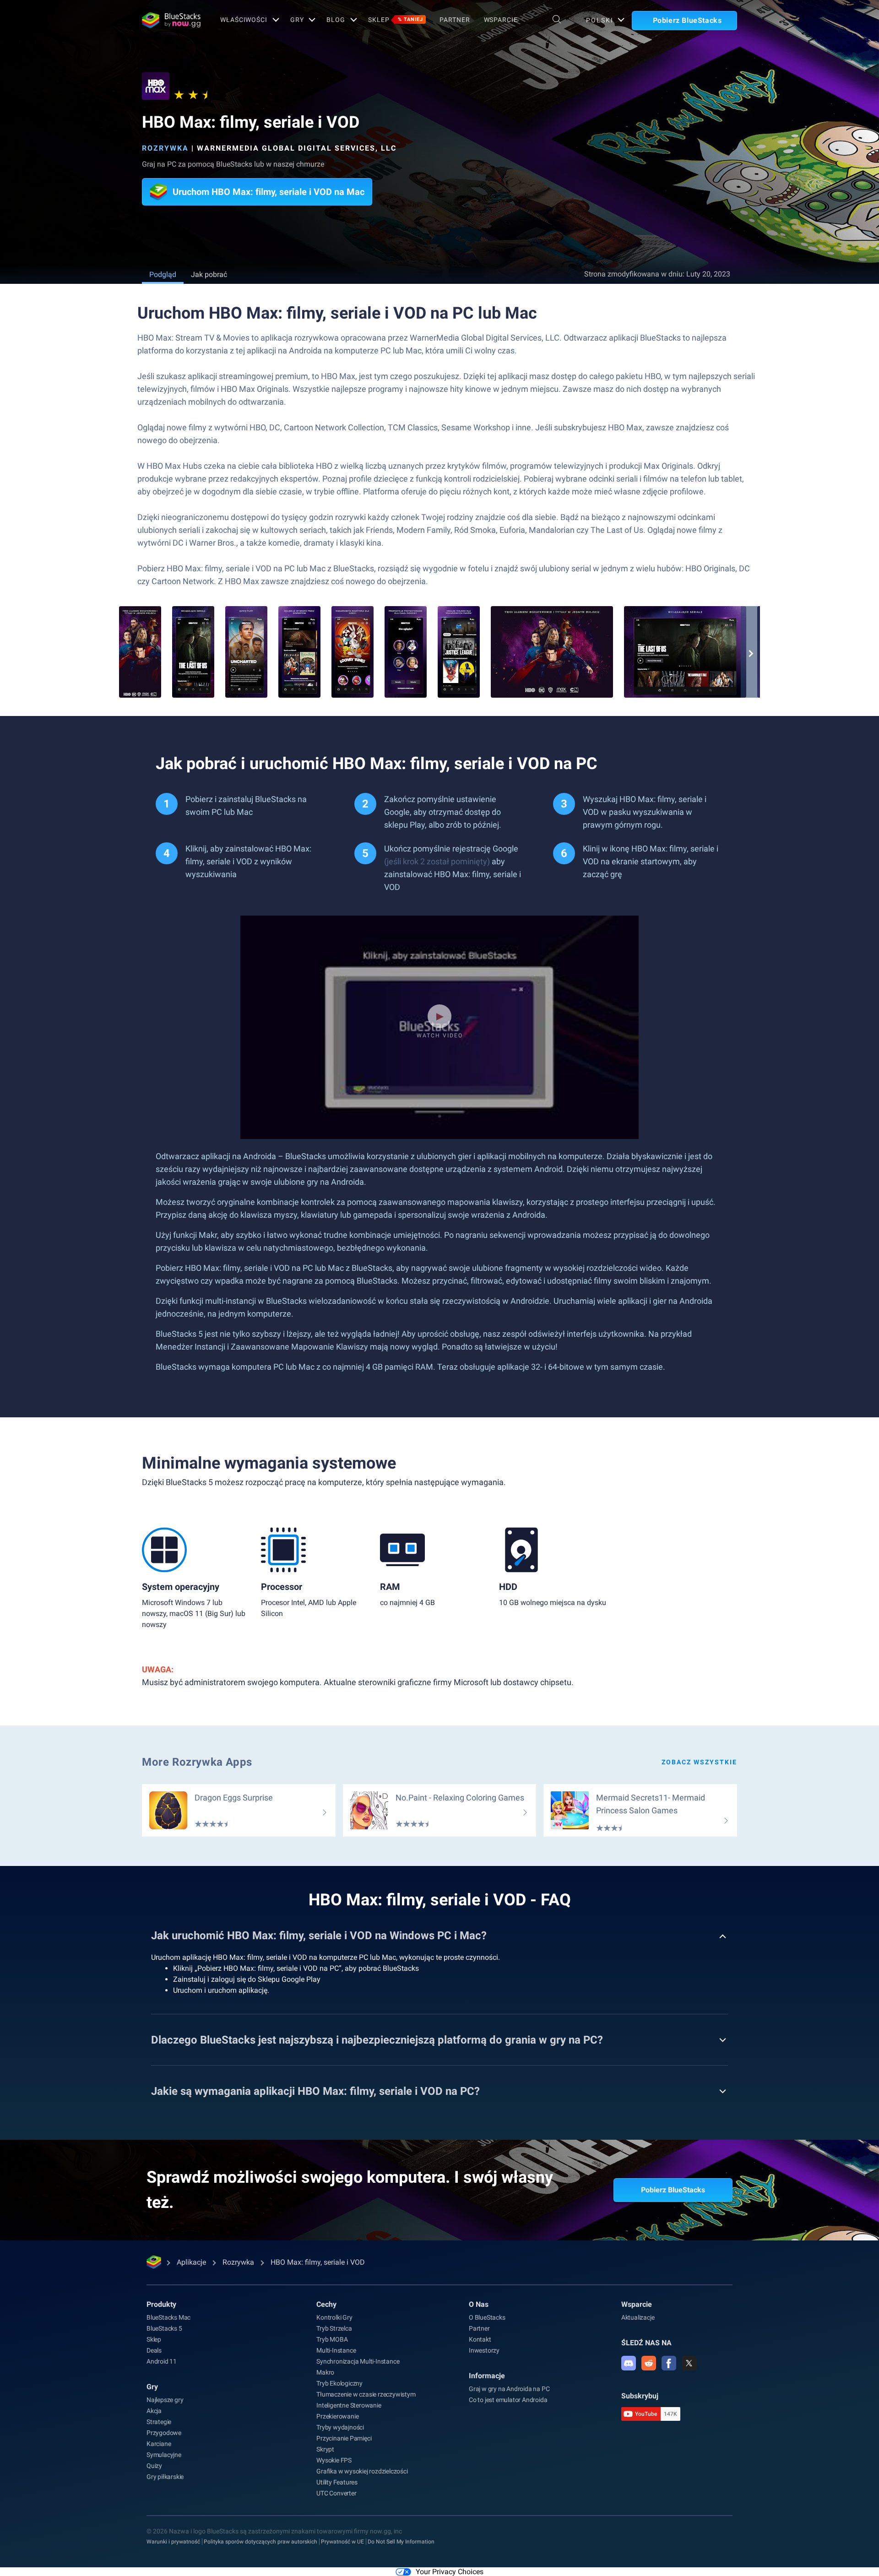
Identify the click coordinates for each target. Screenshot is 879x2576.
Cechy (326, 2304)
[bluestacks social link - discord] (629, 2363)
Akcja (154, 2411)
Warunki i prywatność (173, 2542)
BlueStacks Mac (168, 2317)
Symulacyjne (164, 2455)
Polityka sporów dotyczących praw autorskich (260, 2542)
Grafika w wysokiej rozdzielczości (362, 2471)
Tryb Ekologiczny (339, 2383)
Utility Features (337, 2482)
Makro (325, 2372)
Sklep (396, 20)
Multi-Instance (336, 2350)
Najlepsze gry (165, 2400)
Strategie (159, 2422)
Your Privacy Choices (450, 2572)
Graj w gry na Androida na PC (509, 2389)
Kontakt (480, 2339)
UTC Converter (336, 2493)
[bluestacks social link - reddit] (649, 2363)
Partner (455, 20)
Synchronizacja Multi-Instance (358, 2361)
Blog (336, 20)
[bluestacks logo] (171, 20)
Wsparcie (501, 20)
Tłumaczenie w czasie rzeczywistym (366, 2394)
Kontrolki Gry (334, 2317)
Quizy (154, 2466)
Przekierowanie (337, 2416)
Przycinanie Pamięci (344, 2438)
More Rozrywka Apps (197, 1762)
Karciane (159, 2444)
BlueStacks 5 (164, 2328)
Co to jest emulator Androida (508, 2400)
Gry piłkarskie (165, 2477)
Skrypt (325, 2449)
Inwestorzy (484, 2350)
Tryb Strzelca (334, 2328)
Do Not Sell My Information (401, 2542)
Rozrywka (165, 148)
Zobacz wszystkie (699, 1762)
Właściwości (244, 20)
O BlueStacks (487, 2317)
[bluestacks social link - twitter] (689, 2363)
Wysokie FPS (334, 2460)
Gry (297, 20)
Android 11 (162, 2361)
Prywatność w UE (342, 2542)
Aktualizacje (638, 2317)
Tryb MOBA (332, 2339)
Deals (154, 2350)
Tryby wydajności (340, 2427)
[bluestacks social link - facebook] (669, 2363)
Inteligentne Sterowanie (349, 2405)
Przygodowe (164, 2433)
